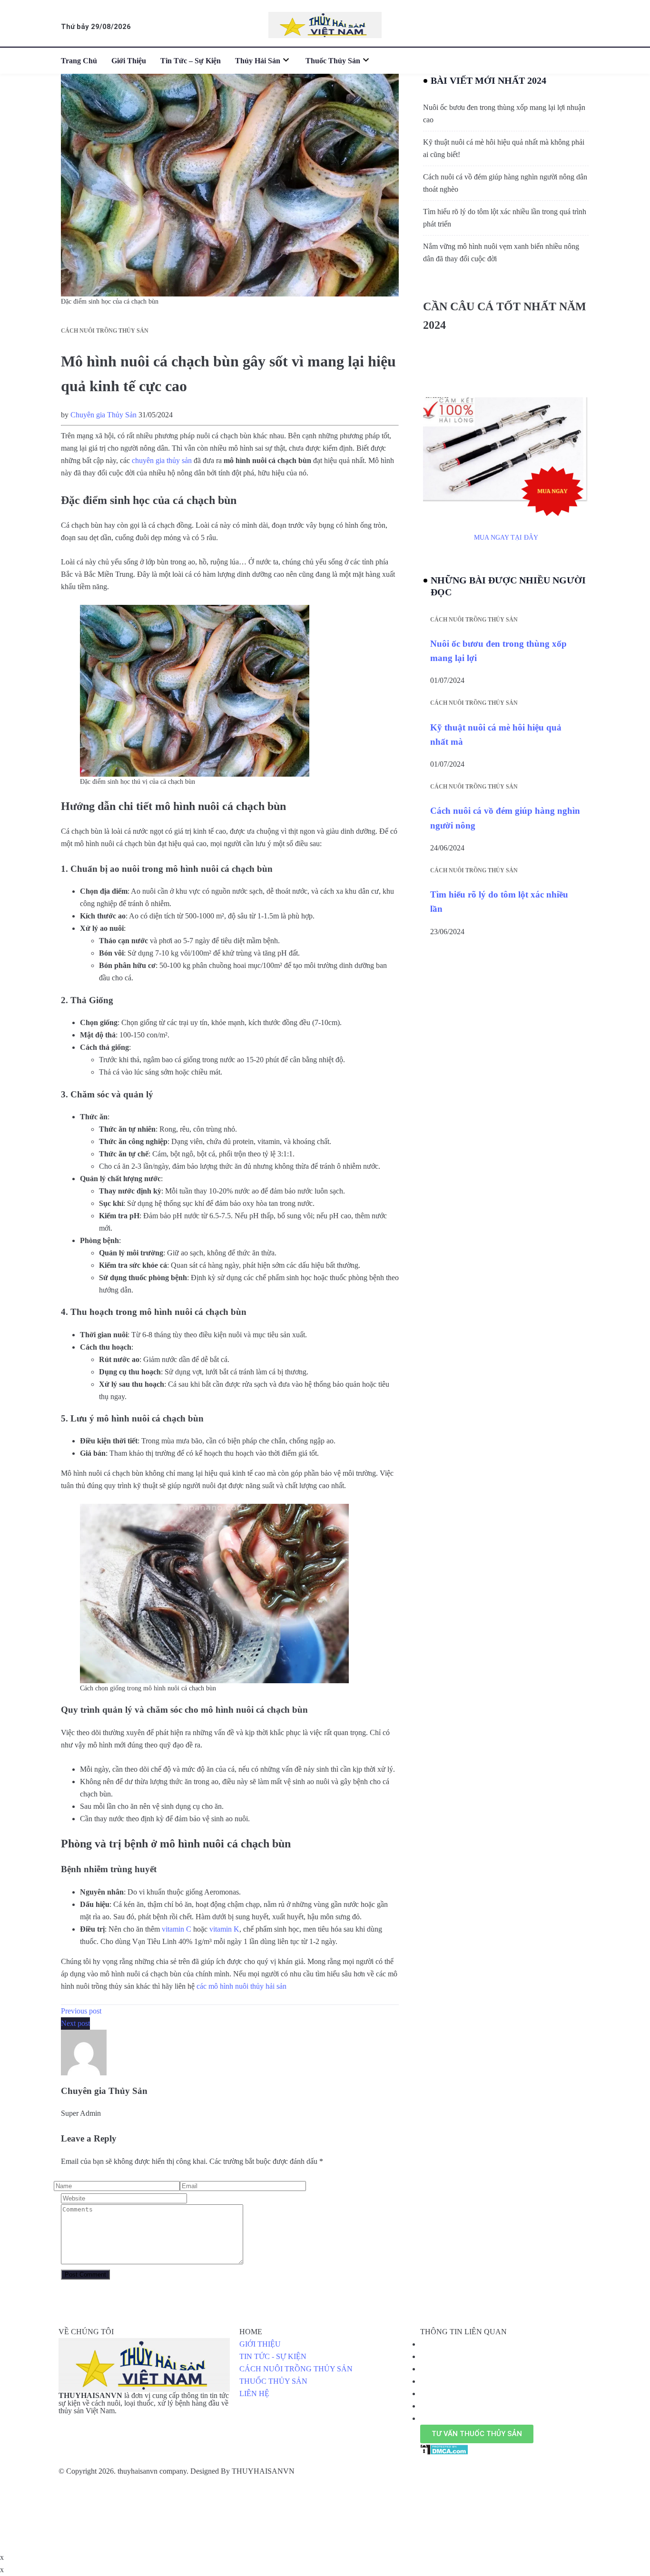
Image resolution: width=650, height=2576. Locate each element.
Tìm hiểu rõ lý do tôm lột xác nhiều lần (499, 902)
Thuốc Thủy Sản (333, 61)
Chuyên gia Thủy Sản (103, 415)
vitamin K (224, 1929)
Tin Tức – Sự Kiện (191, 61)
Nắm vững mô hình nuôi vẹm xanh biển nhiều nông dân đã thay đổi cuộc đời (501, 252)
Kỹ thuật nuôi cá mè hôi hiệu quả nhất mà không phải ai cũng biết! (504, 148)
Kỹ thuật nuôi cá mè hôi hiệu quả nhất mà (496, 735)
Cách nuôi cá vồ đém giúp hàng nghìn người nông (505, 818)
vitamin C (177, 1929)
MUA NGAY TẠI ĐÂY (506, 538)
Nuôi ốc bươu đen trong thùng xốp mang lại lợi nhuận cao (504, 114)
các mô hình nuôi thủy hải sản (241, 1986)
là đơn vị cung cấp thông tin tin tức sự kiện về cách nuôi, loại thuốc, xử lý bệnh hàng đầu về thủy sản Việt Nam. (144, 2403)
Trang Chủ (79, 61)
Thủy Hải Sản (258, 61)
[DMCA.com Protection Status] (444, 2449)
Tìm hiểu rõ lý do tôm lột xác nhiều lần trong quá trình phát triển (505, 218)
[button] (477, 2434)
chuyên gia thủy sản (162, 460)
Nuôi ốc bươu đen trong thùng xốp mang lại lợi (498, 651)
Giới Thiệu (129, 61)
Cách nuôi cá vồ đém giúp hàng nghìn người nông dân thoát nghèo (505, 183)
